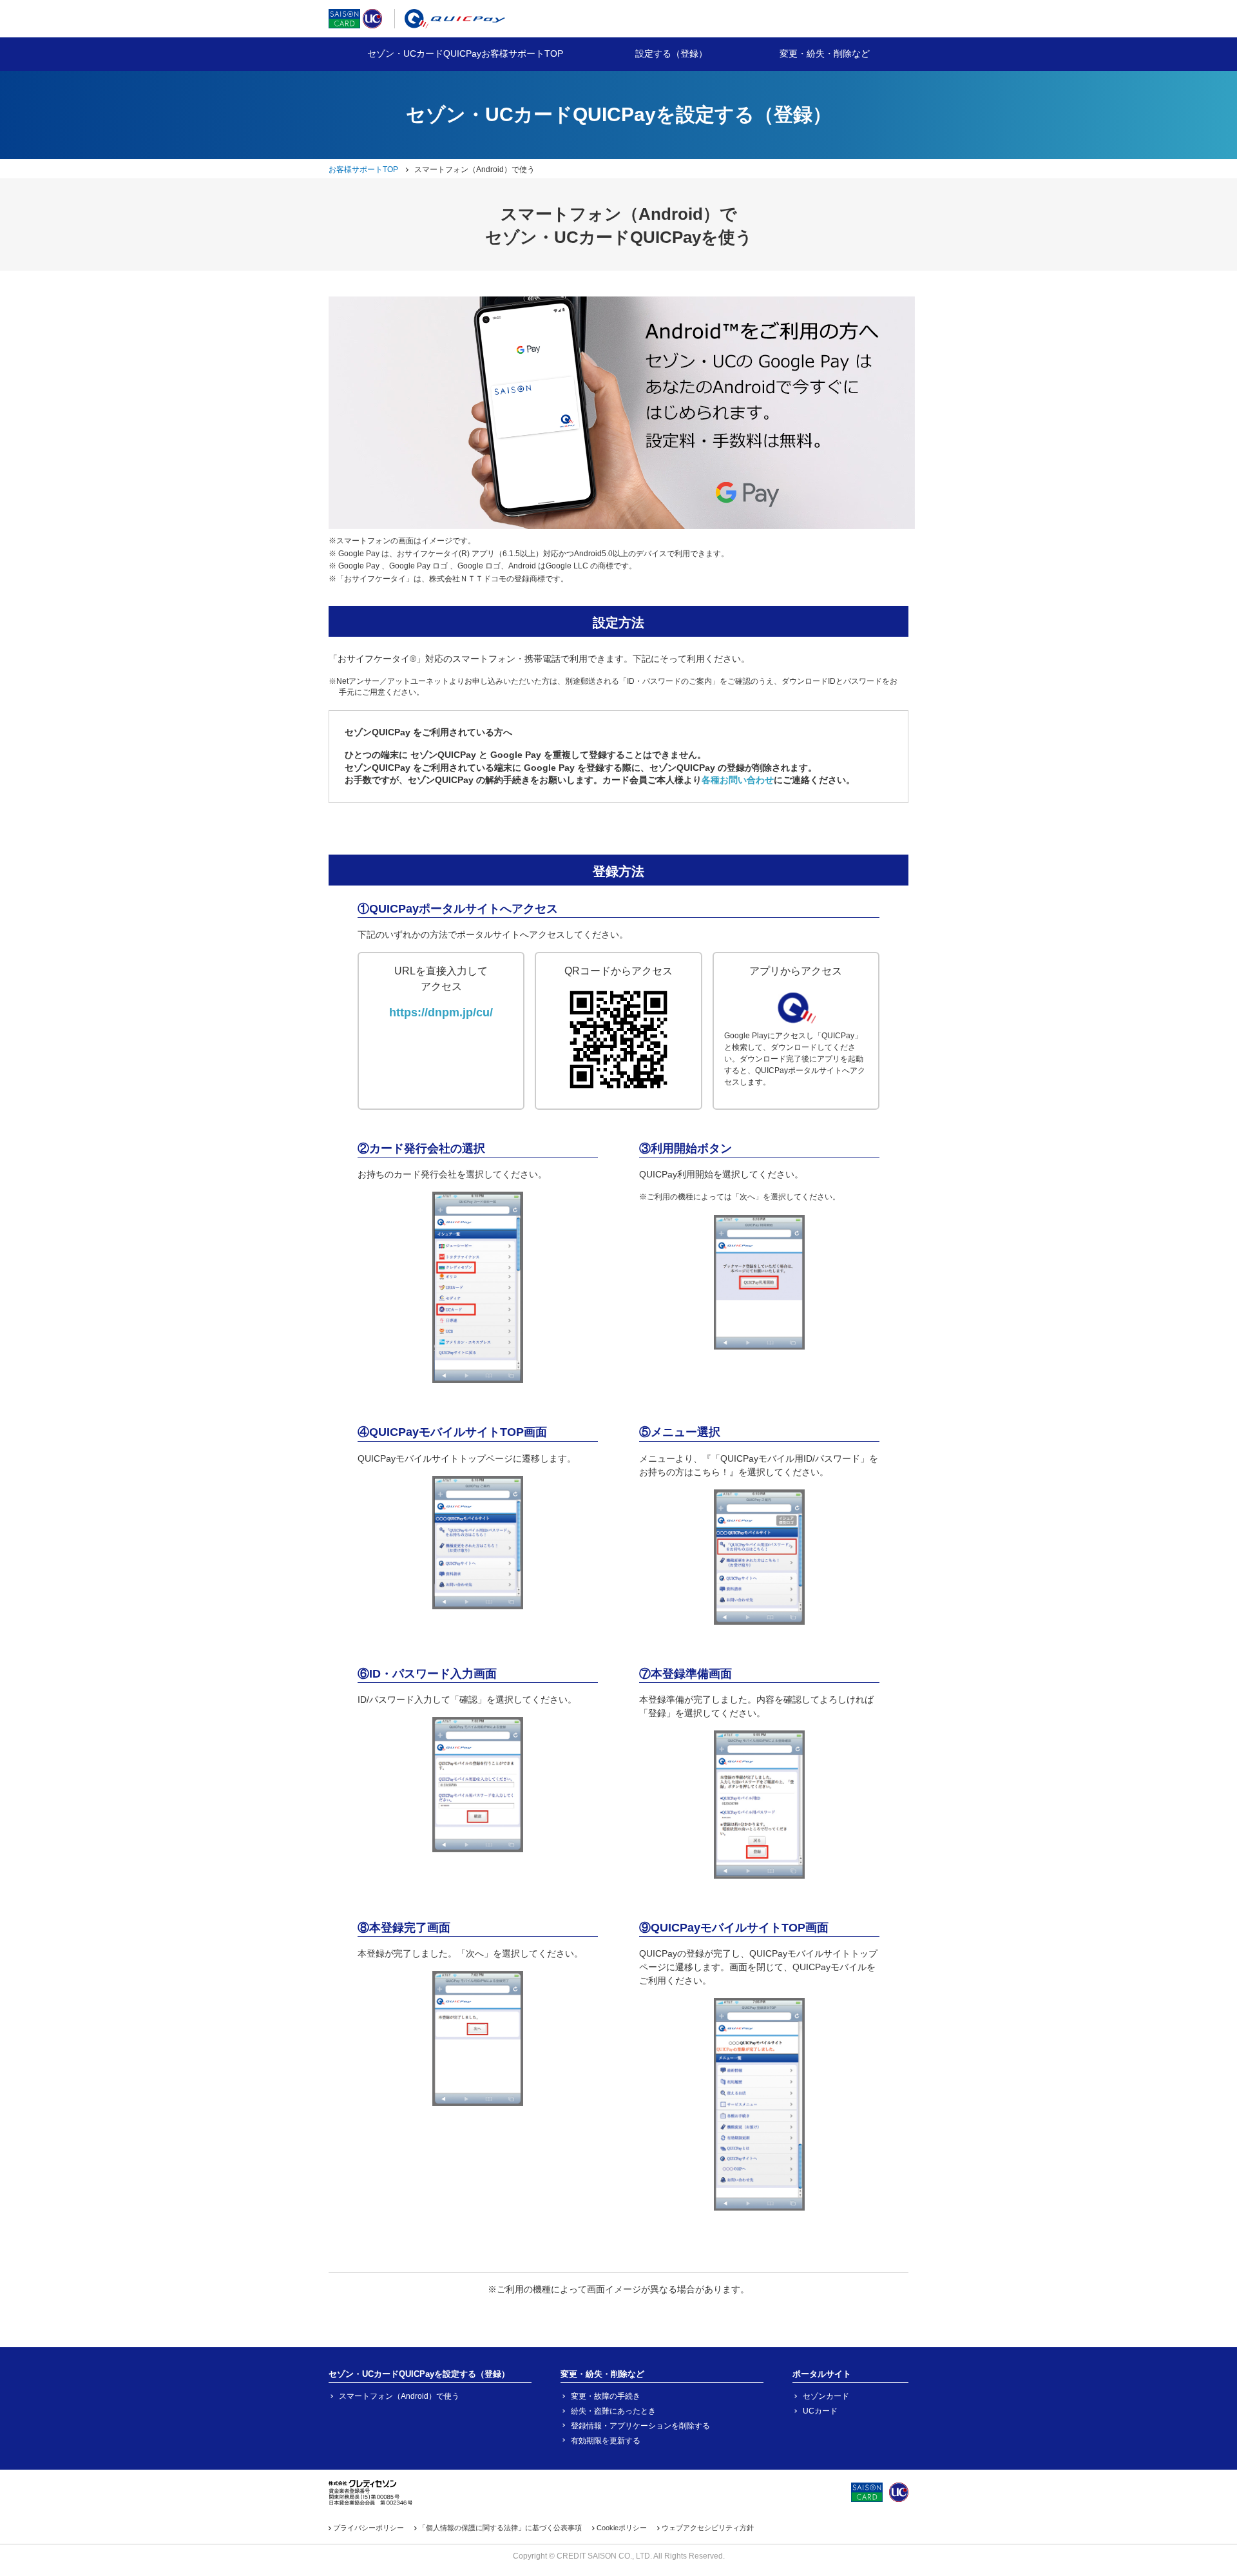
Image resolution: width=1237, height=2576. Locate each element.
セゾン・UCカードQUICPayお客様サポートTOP (465, 53)
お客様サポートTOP (363, 169)
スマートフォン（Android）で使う (399, 2396)
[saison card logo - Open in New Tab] (344, 21)
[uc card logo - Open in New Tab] (372, 21)
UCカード (820, 2411)
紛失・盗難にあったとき (613, 2411)
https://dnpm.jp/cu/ (441, 1012)
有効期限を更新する (606, 2441)
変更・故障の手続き (606, 2396)
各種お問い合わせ (738, 780)
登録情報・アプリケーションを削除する (640, 2426)
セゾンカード (826, 2396)
